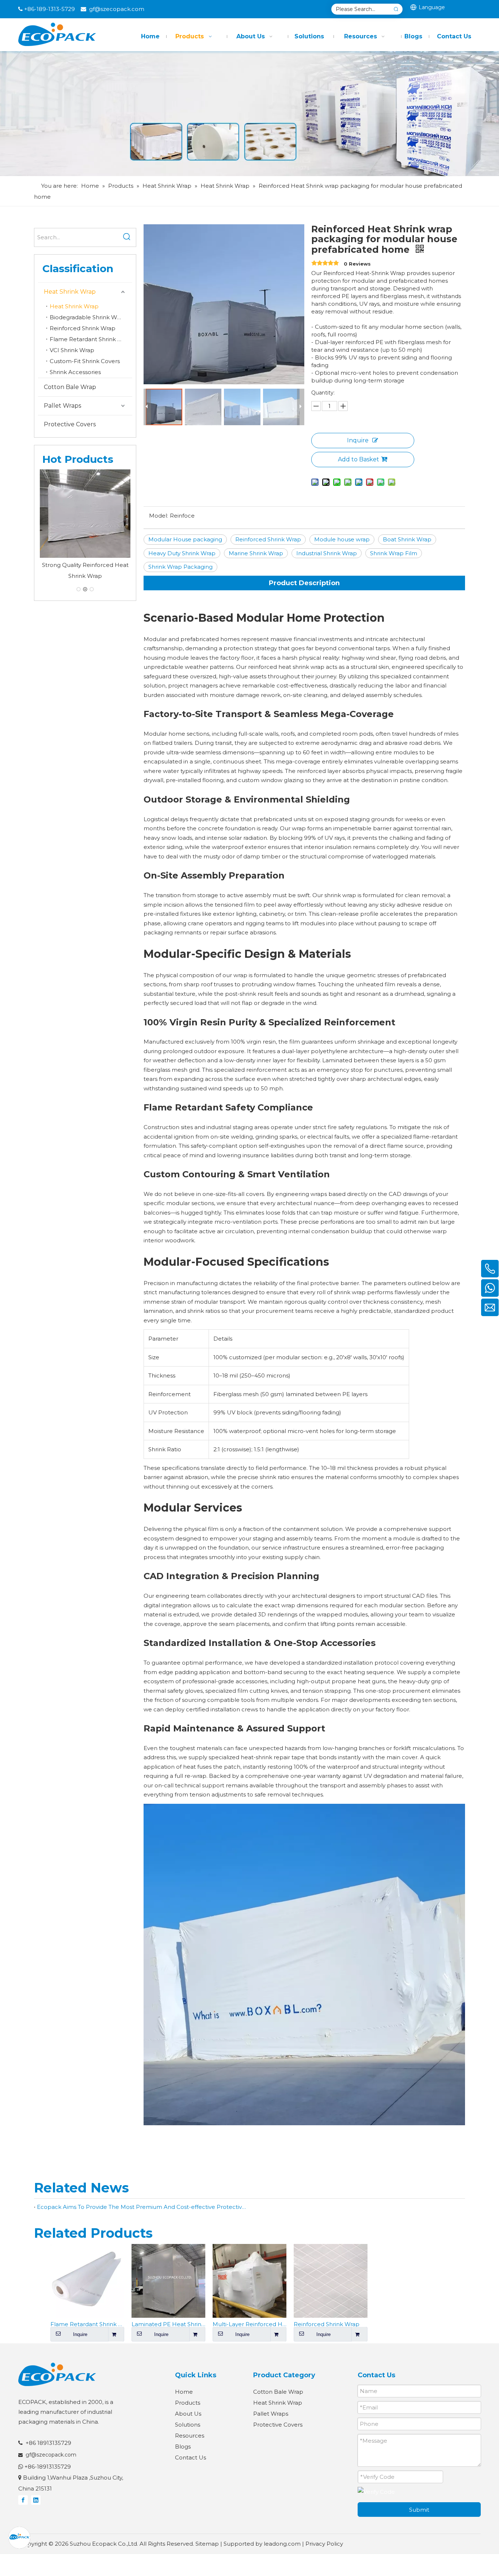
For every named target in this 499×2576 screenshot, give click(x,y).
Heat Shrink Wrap (70, 292)
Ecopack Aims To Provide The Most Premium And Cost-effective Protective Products (142, 2207)
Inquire (358, 440)
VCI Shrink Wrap (72, 350)
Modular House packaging (185, 539)
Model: (159, 516)
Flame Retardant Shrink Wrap (91, 339)
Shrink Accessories (75, 372)
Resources (190, 2436)
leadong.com (282, 2544)
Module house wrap (342, 539)
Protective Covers (70, 424)
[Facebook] (23, 2500)
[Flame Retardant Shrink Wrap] (85, 515)
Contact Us (191, 2457)
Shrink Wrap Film (394, 553)
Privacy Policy (324, 2544)
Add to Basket (359, 459)
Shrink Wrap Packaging (180, 567)
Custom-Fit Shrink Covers (85, 361)
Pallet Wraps (62, 406)
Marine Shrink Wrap (256, 553)
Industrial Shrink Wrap (327, 553)
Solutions (188, 2425)
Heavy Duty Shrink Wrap (182, 553)
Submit (419, 2510)
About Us (188, 2414)
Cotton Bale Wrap (70, 387)
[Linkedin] (36, 2500)
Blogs (183, 2447)
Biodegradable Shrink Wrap (88, 317)
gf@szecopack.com (117, 9)
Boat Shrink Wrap (407, 539)
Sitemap (207, 2544)
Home (184, 2392)
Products (188, 2403)
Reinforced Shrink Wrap (83, 328)
